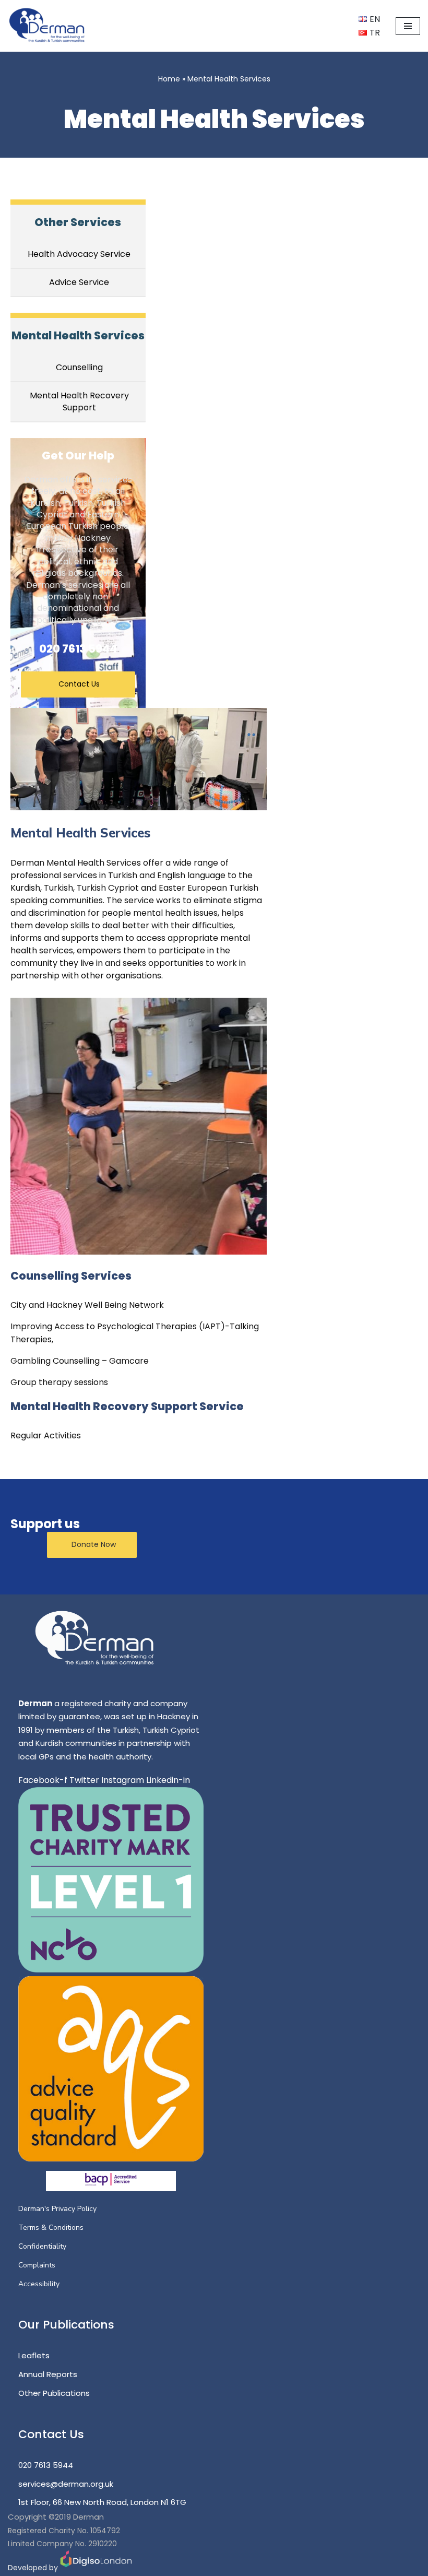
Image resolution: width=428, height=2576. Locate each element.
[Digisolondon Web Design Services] (96, 2568)
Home (169, 79)
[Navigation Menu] (408, 26)
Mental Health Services (78, 335)
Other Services (78, 222)
